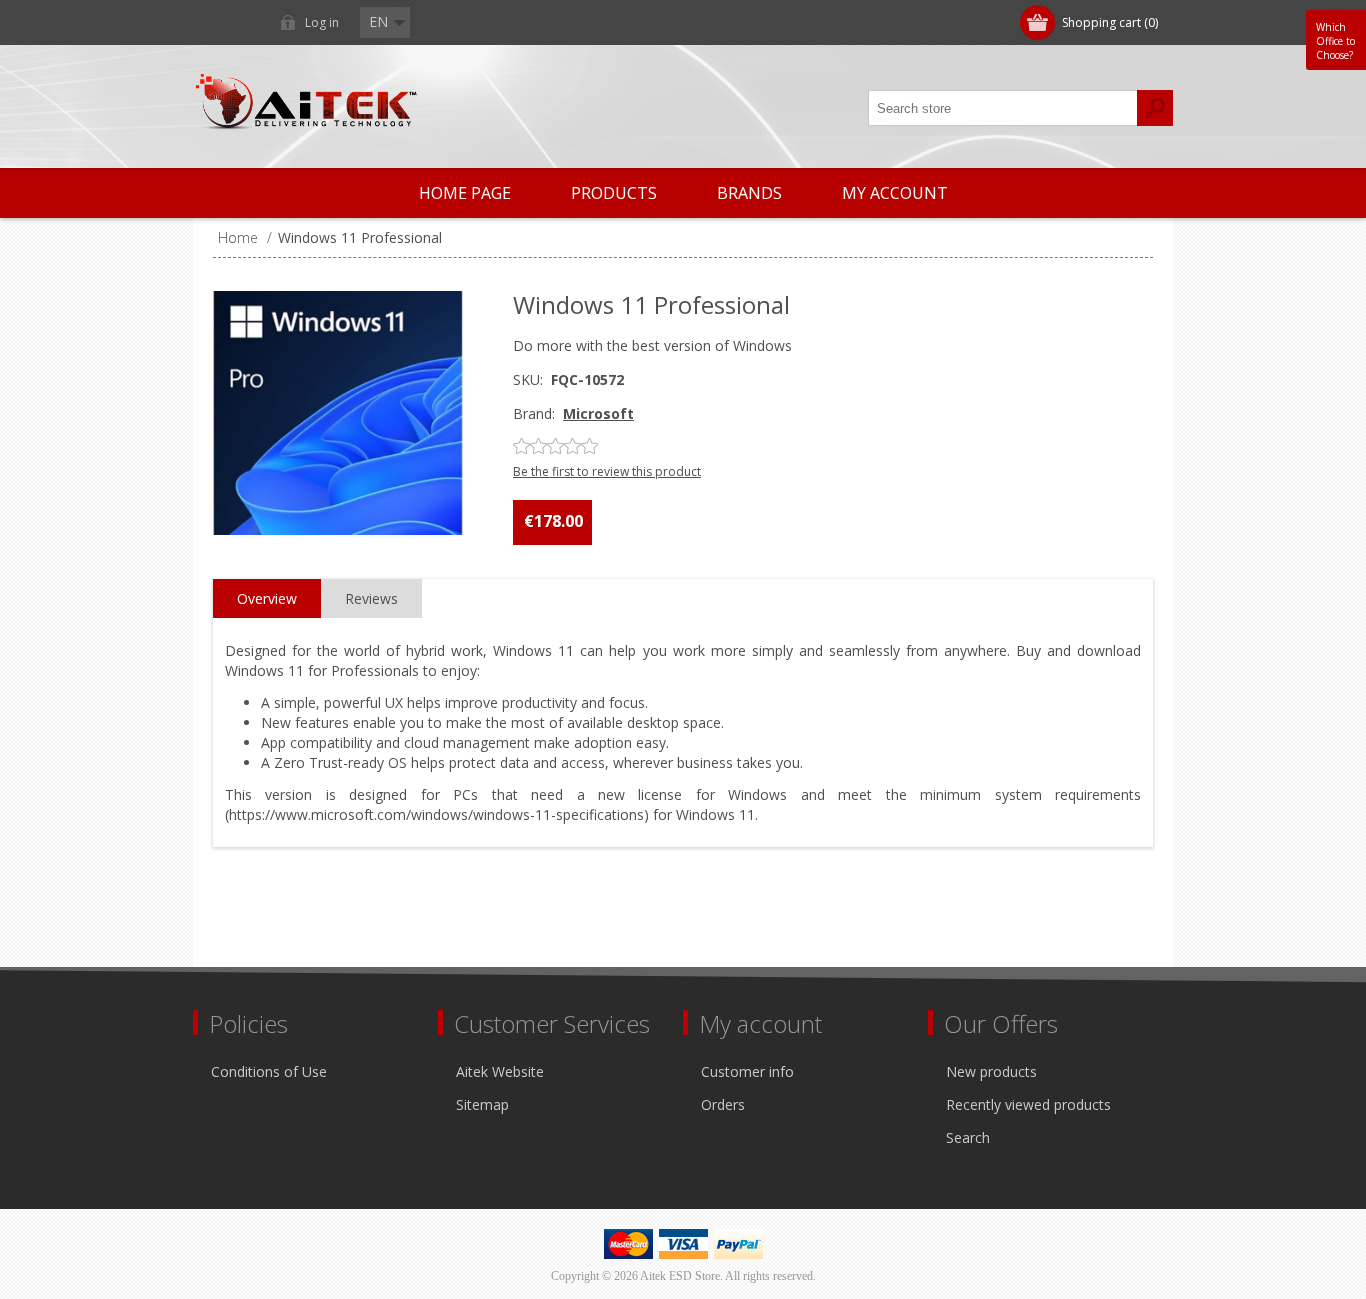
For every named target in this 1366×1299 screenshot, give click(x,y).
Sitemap (482, 1104)
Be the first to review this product (607, 471)
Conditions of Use (269, 1071)
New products (991, 1071)
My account (895, 193)
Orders (723, 1104)
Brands (749, 193)
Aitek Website (500, 1071)
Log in (322, 22)
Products (614, 193)
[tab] (267, 599)
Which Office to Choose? (1335, 41)
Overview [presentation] (267, 598)
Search (968, 1137)
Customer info (747, 1071)
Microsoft (598, 413)
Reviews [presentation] (371, 598)
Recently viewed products (1028, 1104)
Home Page (465, 193)
